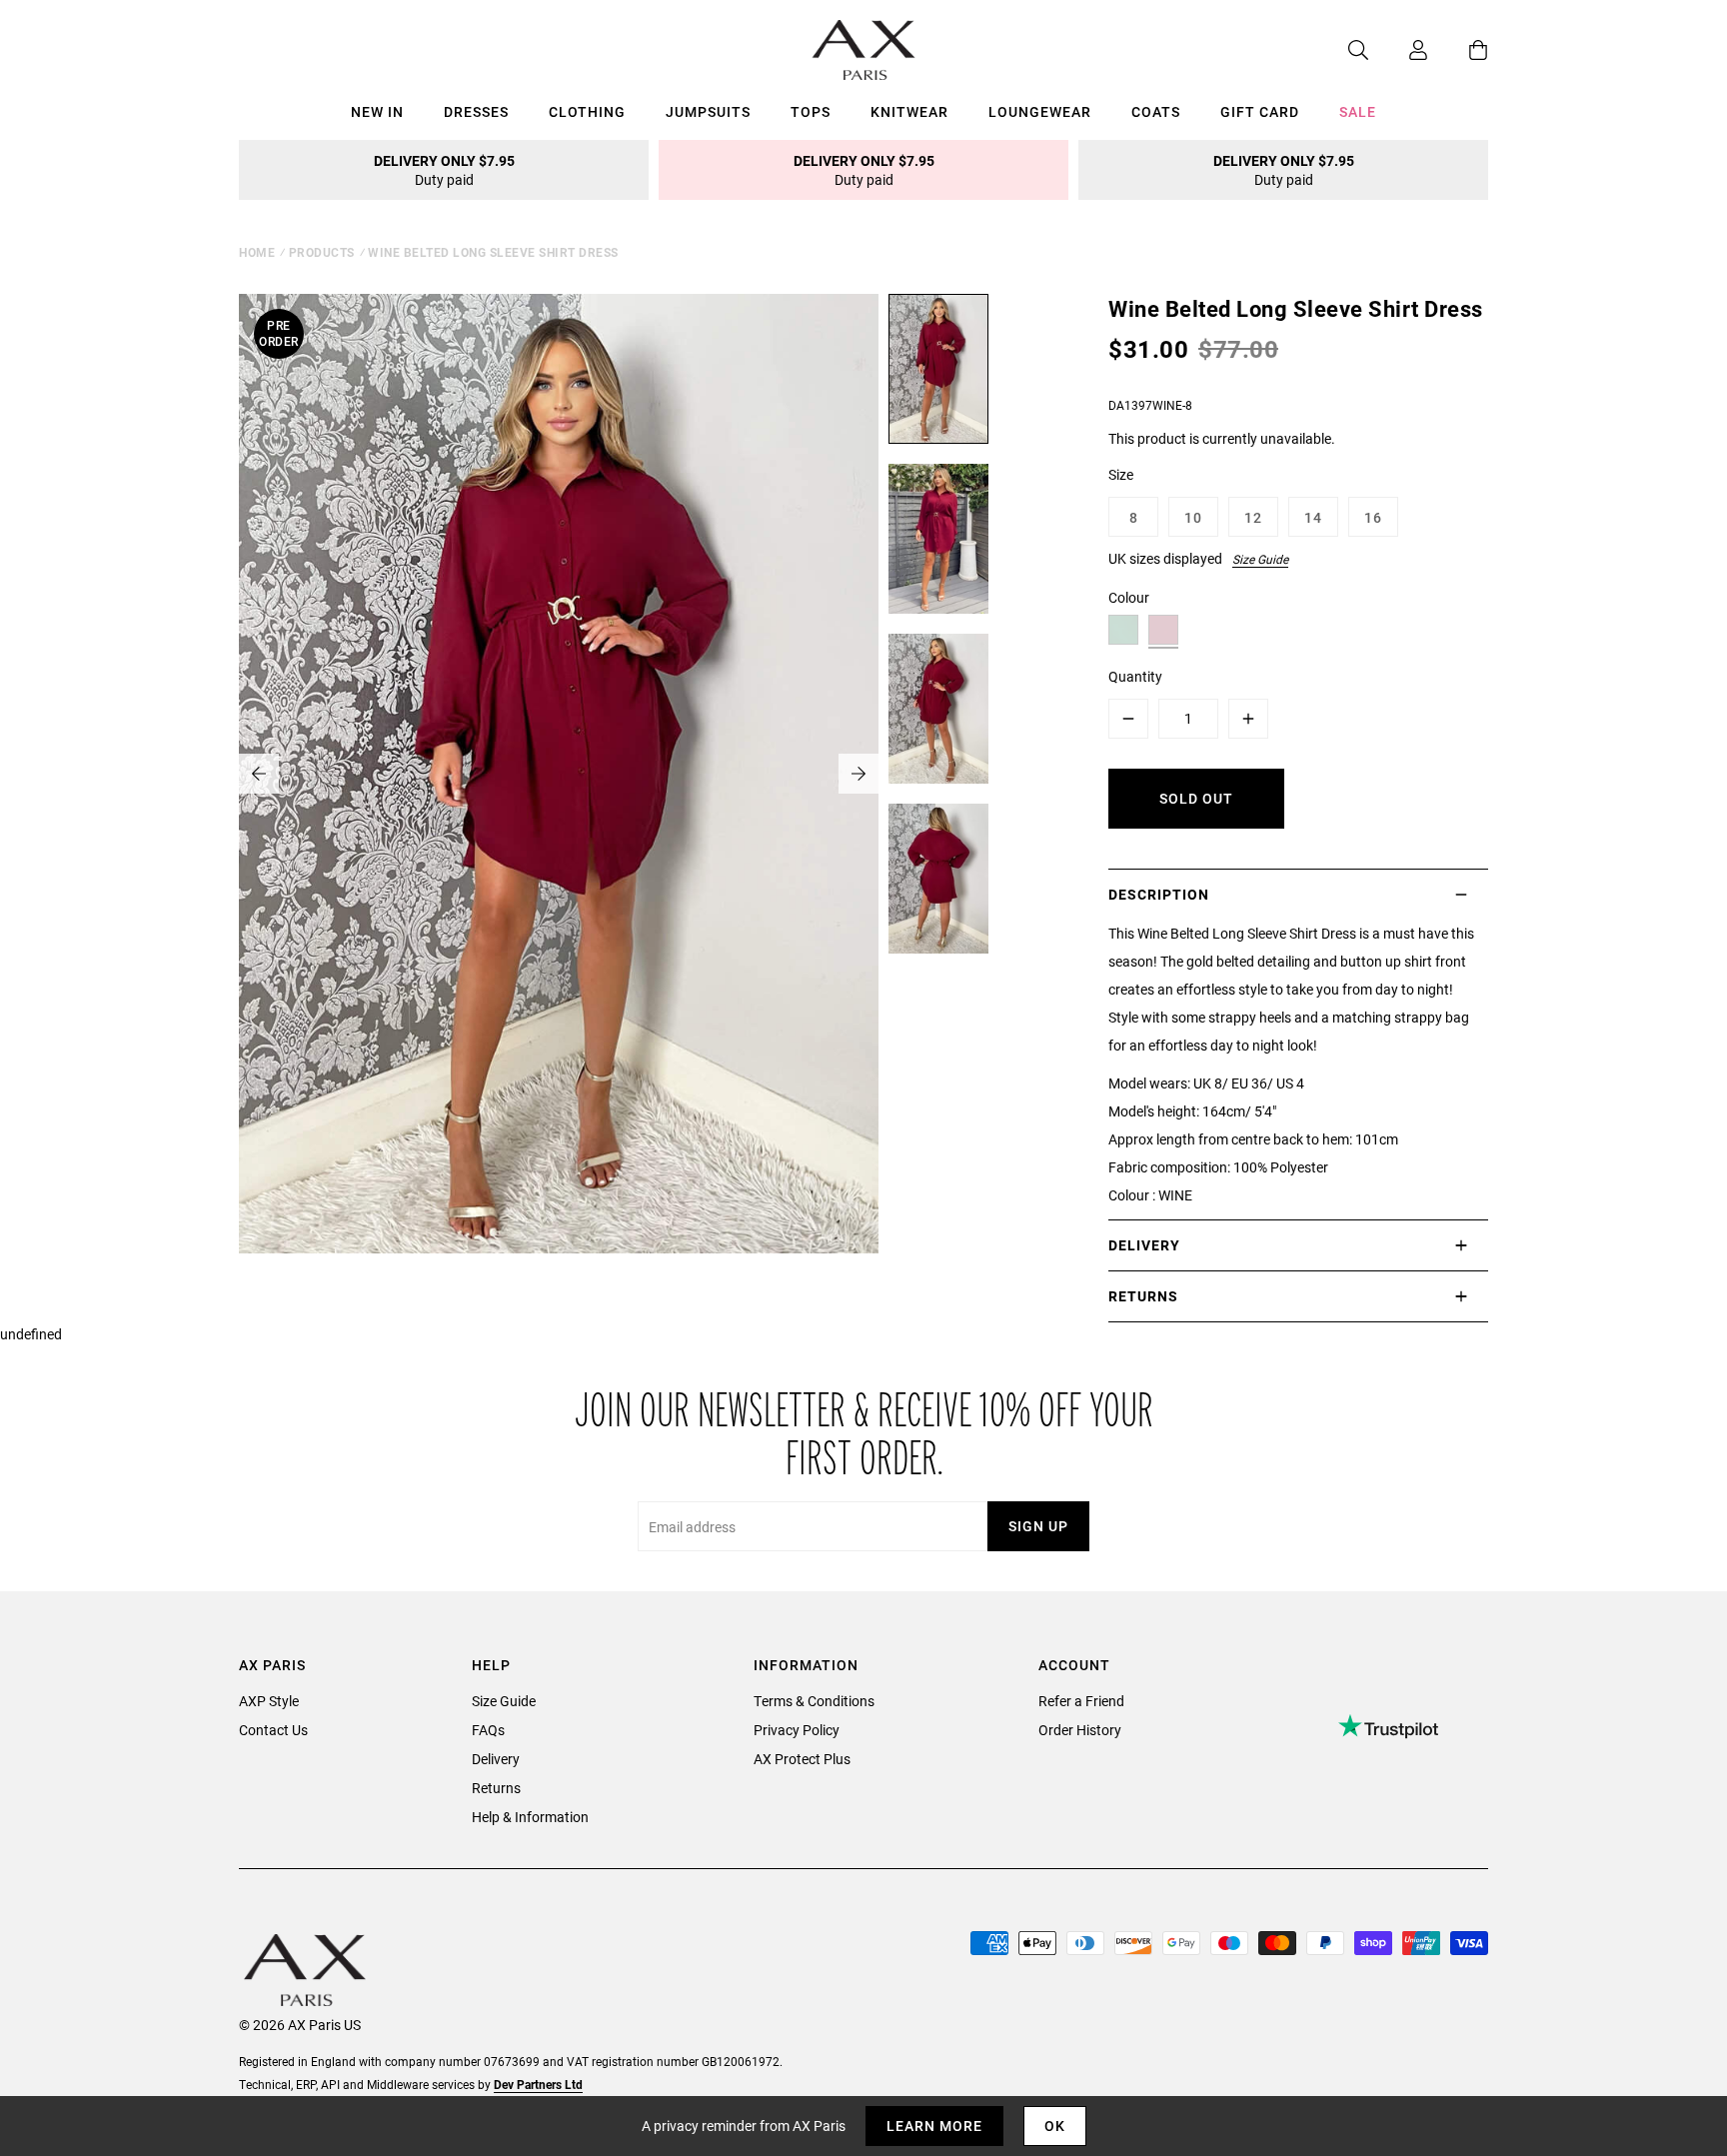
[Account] (1398, 50)
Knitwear (909, 111)
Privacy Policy (797, 1730)
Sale (1358, 111)
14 (1313, 517)
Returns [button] (1143, 1296)
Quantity (1135, 676)
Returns (496, 1788)
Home (257, 252)
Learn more (934, 2126)
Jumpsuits (708, 111)
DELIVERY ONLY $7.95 (444, 170)
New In (377, 111)
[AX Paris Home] (864, 50)
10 (1193, 517)
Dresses (476, 111)
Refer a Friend (1081, 1701)
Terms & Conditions (814, 1701)
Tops (811, 111)
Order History (1080, 1730)
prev (259, 774)
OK (1055, 2126)
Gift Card (1260, 111)
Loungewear (1040, 111)
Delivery (496, 1759)
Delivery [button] (1144, 1245)
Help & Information (530, 1817)
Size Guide (1260, 559)
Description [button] (1159, 894)
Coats (1156, 111)
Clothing (587, 111)
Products (322, 252)
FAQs (488, 1730)
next (859, 774)
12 (1253, 517)
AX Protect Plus (802, 1759)
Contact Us (273, 1730)
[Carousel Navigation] (559, 774)
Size (1121, 474)
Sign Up (1038, 1526)
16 (1373, 517)
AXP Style (269, 1701)
